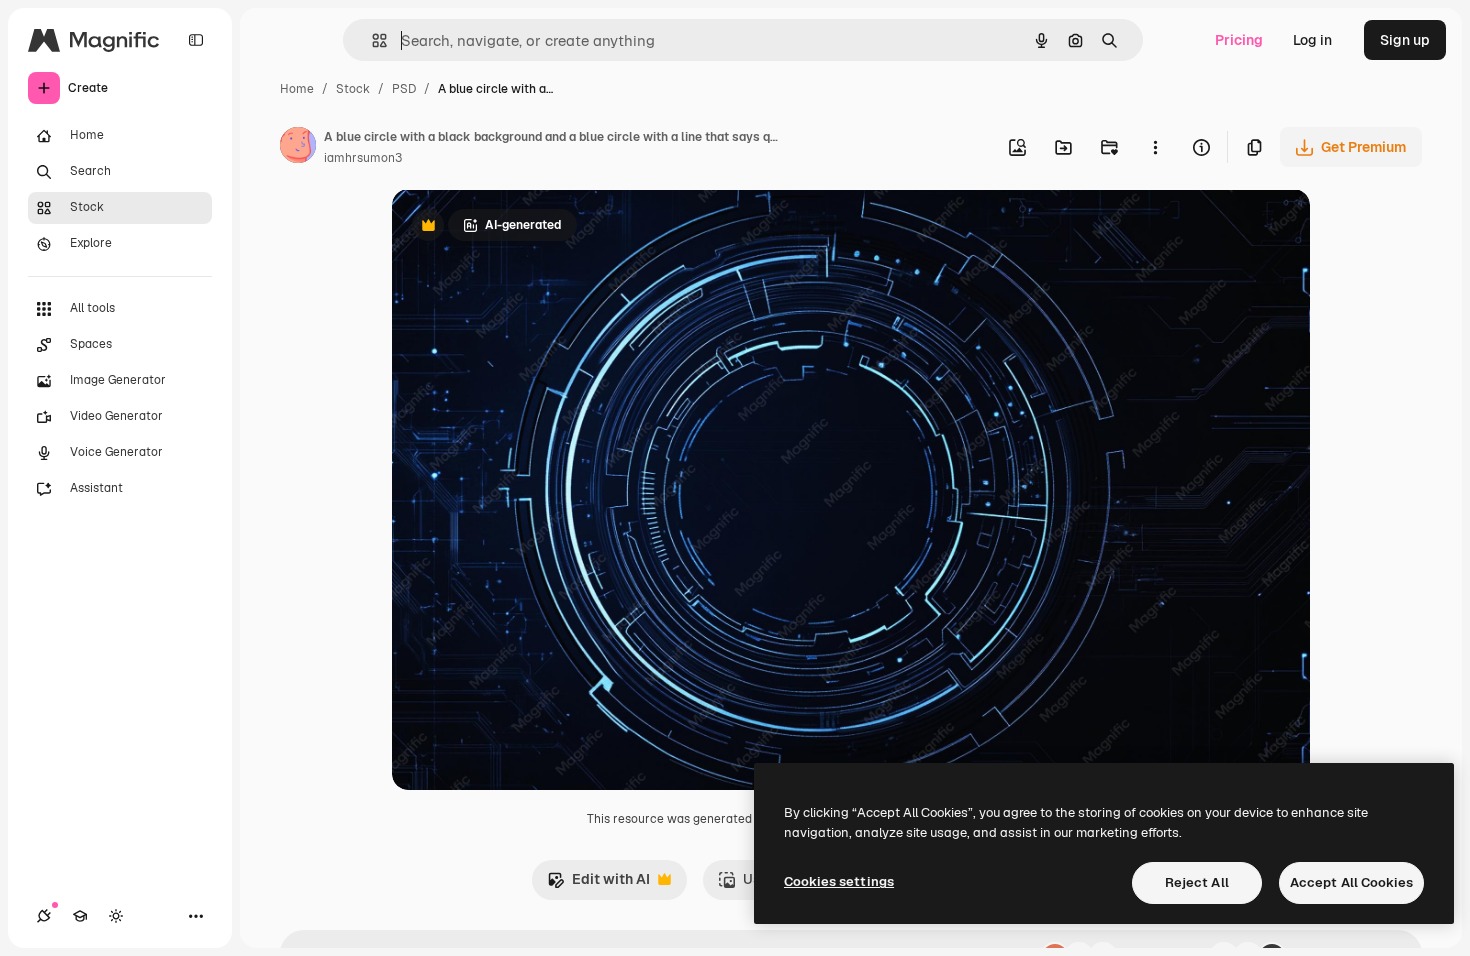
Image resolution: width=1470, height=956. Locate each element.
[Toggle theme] (116, 916)
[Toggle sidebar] (196, 40)
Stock (353, 89)
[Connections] (44, 916)
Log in (1312, 40)
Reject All (1197, 882)
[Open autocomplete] (371, 40)
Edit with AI (598, 884)
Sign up (1405, 40)
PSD (404, 89)
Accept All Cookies (1351, 882)
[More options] (1155, 147)
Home (297, 89)
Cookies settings (839, 881)
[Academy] (80, 916)
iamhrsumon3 (363, 158)
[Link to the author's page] (298, 148)
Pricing (1239, 40)
